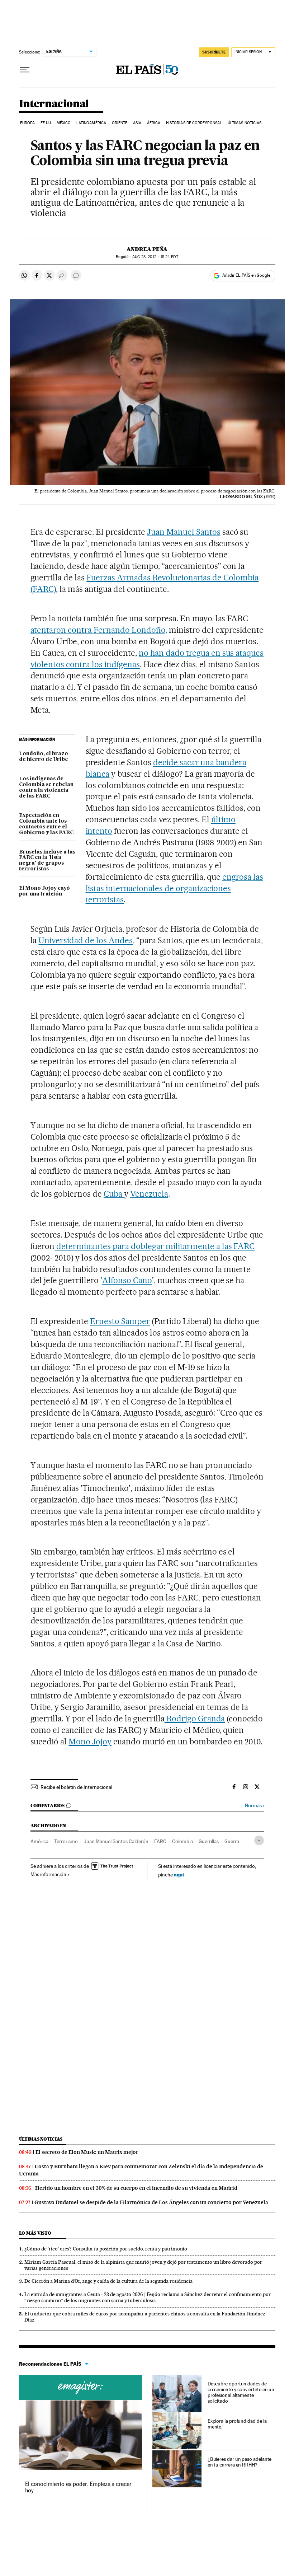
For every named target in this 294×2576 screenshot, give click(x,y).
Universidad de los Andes (86, 940)
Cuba (114, 1194)
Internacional (54, 104)
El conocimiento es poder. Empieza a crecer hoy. (78, 2487)
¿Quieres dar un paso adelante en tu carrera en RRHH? (240, 2462)
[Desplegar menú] (25, 70)
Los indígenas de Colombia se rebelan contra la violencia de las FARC (46, 787)
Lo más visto (35, 2233)
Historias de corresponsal (194, 123)
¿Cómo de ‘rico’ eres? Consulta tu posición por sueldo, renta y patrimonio (106, 2249)
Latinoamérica (91, 123)
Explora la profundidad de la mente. (237, 2424)
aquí (179, 1874)
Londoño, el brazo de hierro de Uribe (44, 757)
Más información (48, 1874)
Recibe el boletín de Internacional (76, 1787)
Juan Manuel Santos (184, 532)
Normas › (254, 1806)
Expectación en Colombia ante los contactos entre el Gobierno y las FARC (46, 824)
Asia (137, 123)
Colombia (182, 1841)
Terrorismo (66, 1841)
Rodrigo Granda (195, 1719)
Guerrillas (209, 1841)
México (64, 123)
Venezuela (149, 1194)
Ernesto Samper (120, 1321)
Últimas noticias (245, 123)
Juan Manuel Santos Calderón (116, 1841)
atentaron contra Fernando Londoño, (99, 630)
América (39, 1841)
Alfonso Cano (127, 1280)
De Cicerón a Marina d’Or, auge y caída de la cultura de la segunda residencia (108, 2281)
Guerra (232, 1841)
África (154, 123)
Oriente (120, 123)
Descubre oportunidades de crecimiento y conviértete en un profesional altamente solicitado (241, 2392)
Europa (28, 123)
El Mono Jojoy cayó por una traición (44, 891)
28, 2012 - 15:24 (155, 257)
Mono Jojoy (90, 1742)
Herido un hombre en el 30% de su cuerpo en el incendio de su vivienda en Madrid (136, 2188)
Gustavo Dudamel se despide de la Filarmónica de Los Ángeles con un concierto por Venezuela (151, 2202)
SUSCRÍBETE (214, 52)
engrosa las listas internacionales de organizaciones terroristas (174, 888)
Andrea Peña (147, 249)
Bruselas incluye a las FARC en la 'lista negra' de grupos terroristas (47, 861)
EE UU (46, 123)
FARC (160, 1841)
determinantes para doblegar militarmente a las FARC (155, 1246)
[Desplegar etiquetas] (259, 1840)
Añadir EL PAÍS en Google (246, 275)
